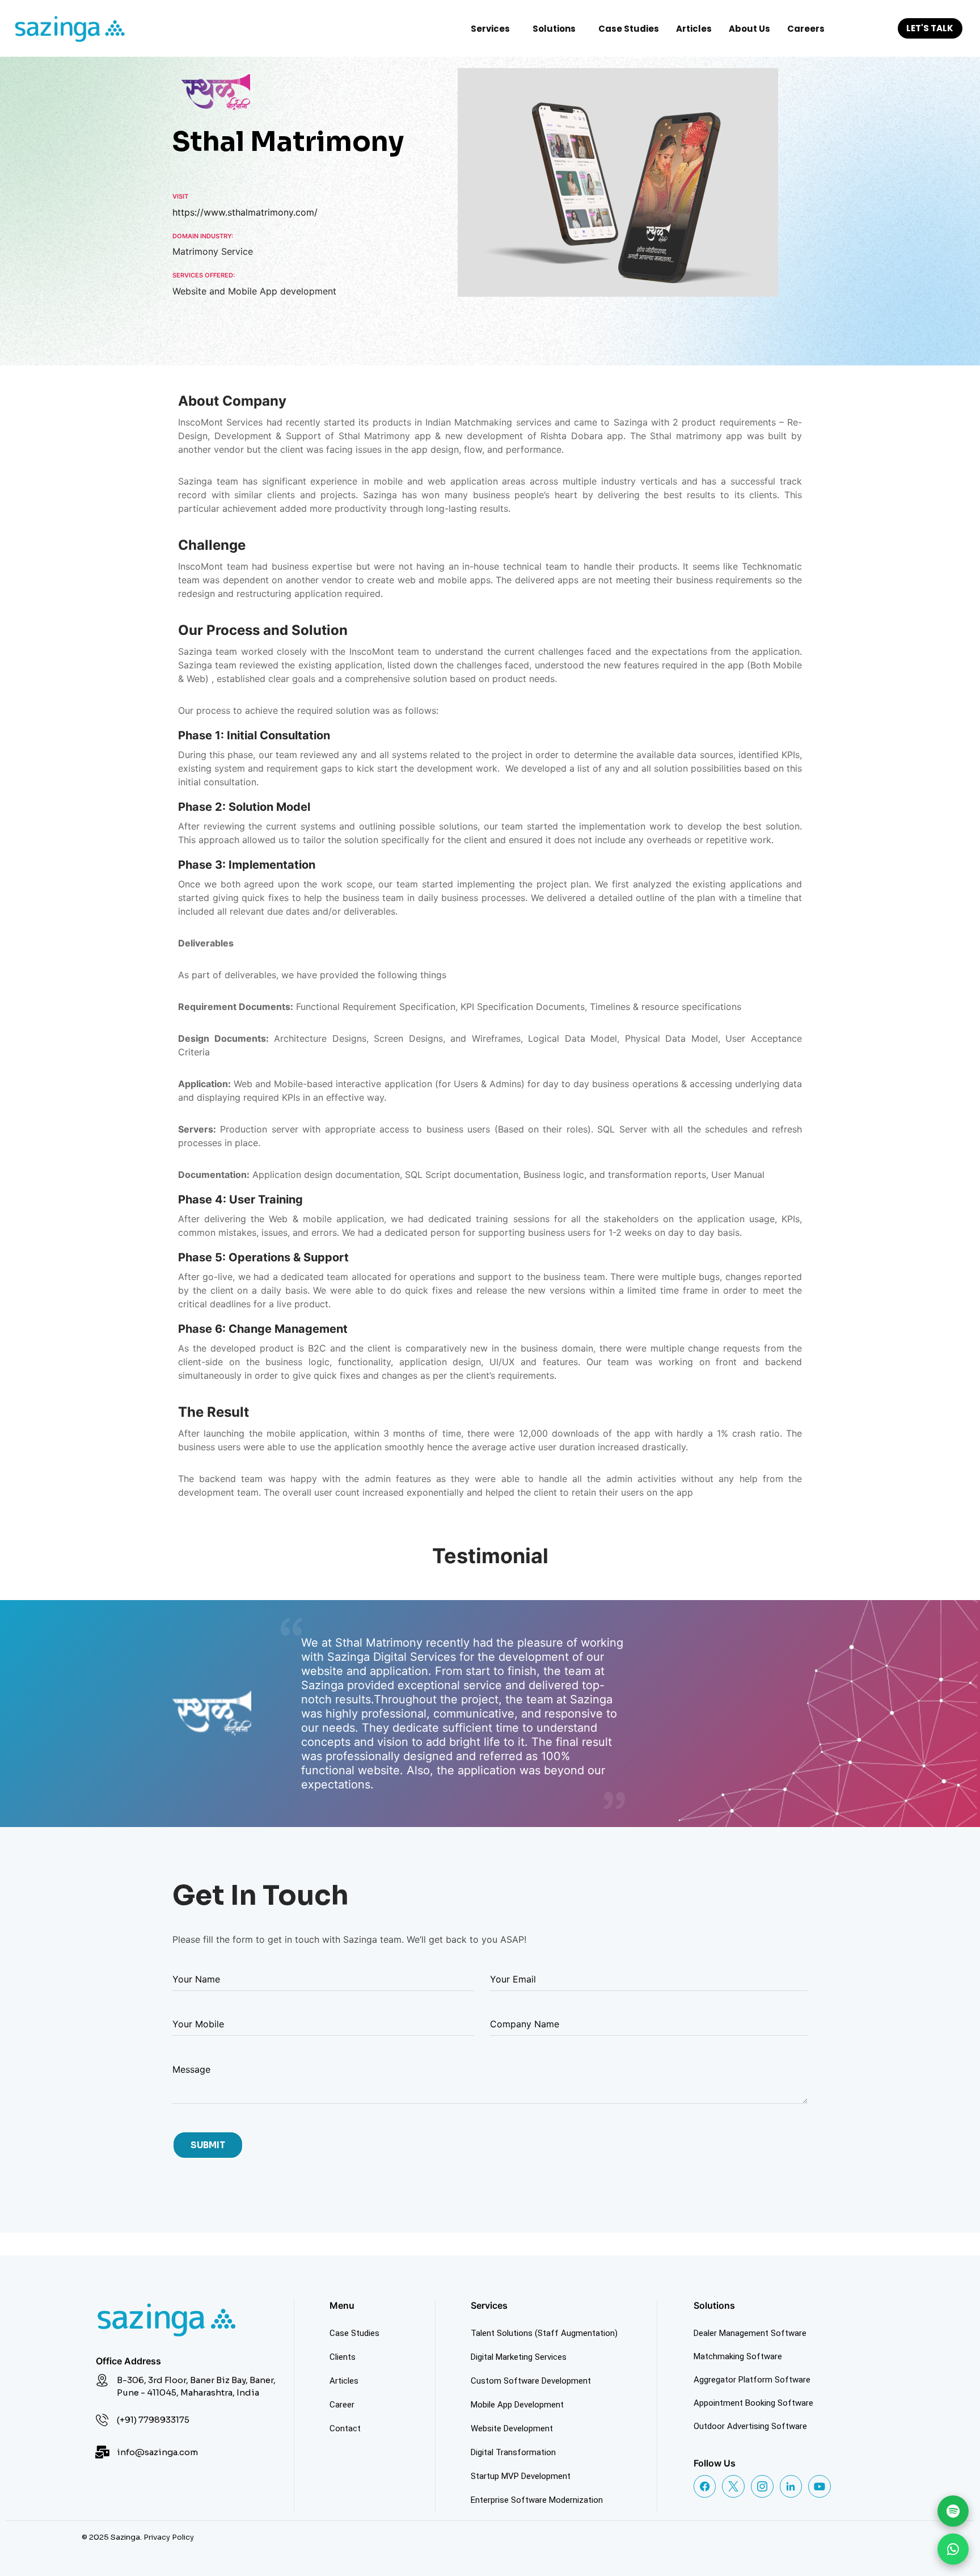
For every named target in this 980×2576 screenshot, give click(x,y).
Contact (345, 2428)
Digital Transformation (513, 2452)
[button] (493, 29)
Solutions (554, 29)
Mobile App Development (517, 2405)
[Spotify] (953, 2511)
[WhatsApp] (953, 2549)
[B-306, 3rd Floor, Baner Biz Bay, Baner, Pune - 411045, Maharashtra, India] (102, 2380)
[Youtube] (820, 2486)
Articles (694, 29)
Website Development (512, 2428)
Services (490, 29)
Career (342, 2405)
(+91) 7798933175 (153, 2420)
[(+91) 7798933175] (102, 2420)
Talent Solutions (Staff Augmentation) (544, 2333)
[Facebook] (705, 2486)
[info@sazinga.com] (102, 2452)
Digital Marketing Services (519, 2357)
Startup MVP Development (521, 2476)
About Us (749, 29)
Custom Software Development (531, 2381)
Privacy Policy (169, 2537)
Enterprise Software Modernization (537, 2500)
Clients (343, 2357)
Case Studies (629, 29)
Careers (806, 29)
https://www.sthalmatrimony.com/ (245, 212)
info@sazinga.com (157, 2452)
